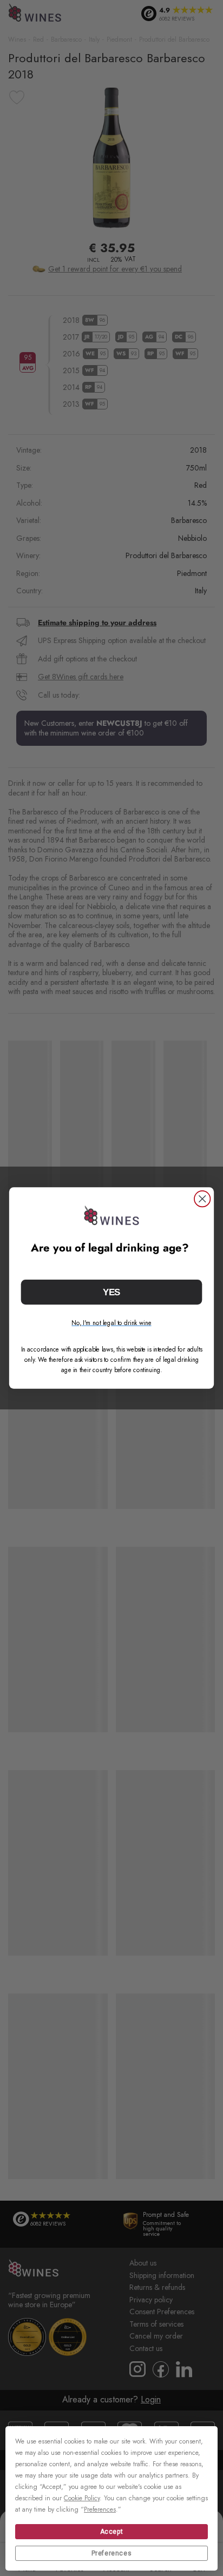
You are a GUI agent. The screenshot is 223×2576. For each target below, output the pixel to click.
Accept (112, 2532)
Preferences (112, 2553)
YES (112, 1292)
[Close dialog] (202, 1199)
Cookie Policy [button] (82, 2498)
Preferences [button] (100, 2509)
